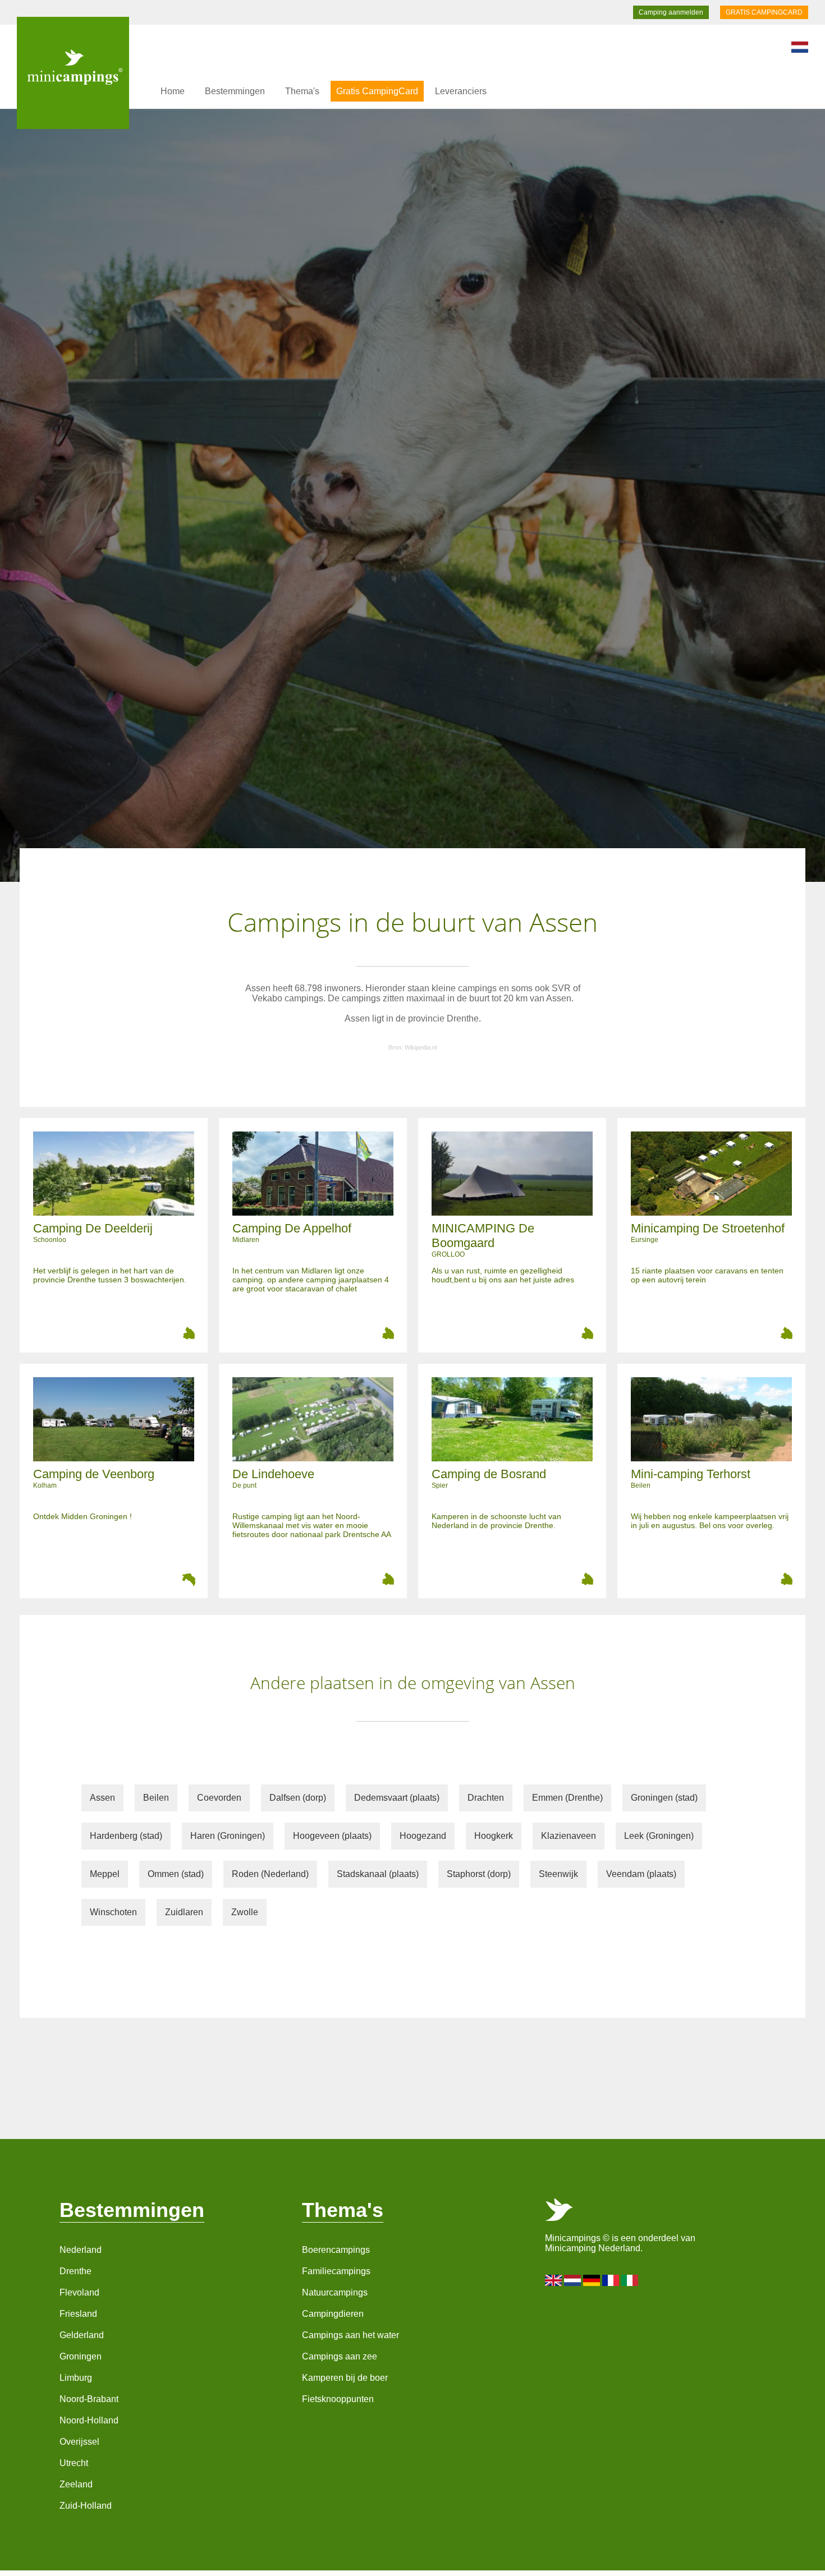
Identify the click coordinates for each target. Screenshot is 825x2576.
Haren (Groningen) (228, 1836)
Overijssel (79, 2442)
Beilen (156, 1798)
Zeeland (76, 2484)
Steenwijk (558, 1874)
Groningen (81, 2356)
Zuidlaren (184, 1912)
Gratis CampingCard (377, 91)
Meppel (105, 1874)
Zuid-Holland (86, 2506)
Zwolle (245, 1912)
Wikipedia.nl (421, 1047)
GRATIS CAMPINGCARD (764, 12)
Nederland (81, 2250)
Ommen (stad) (176, 1874)
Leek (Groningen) (659, 1836)
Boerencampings (336, 2250)
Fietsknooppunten (338, 2399)
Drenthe (75, 2271)
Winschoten (113, 1912)
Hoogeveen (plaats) (332, 1836)
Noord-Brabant (89, 2399)
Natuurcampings (335, 2292)
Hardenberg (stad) (126, 1836)
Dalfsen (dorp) (298, 1798)
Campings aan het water (350, 2335)
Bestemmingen (235, 91)
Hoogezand (423, 1836)
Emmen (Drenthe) (567, 1798)
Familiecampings (336, 2271)
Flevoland (79, 2292)
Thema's (302, 91)
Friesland (78, 2314)
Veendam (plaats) (641, 1874)
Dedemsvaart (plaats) (397, 1798)
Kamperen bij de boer (345, 2378)
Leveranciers (461, 91)
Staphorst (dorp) (479, 1874)
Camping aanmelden (671, 12)
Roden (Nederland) (270, 1874)
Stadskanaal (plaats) (378, 1874)
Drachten (486, 1798)
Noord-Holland (89, 2420)
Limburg (76, 2378)
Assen (102, 1798)
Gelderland (82, 2335)
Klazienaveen (569, 1836)
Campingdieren (333, 2314)
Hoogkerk (494, 1836)
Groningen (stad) (664, 1798)
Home (173, 91)
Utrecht (74, 2463)
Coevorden (219, 1798)
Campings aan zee (340, 2356)
